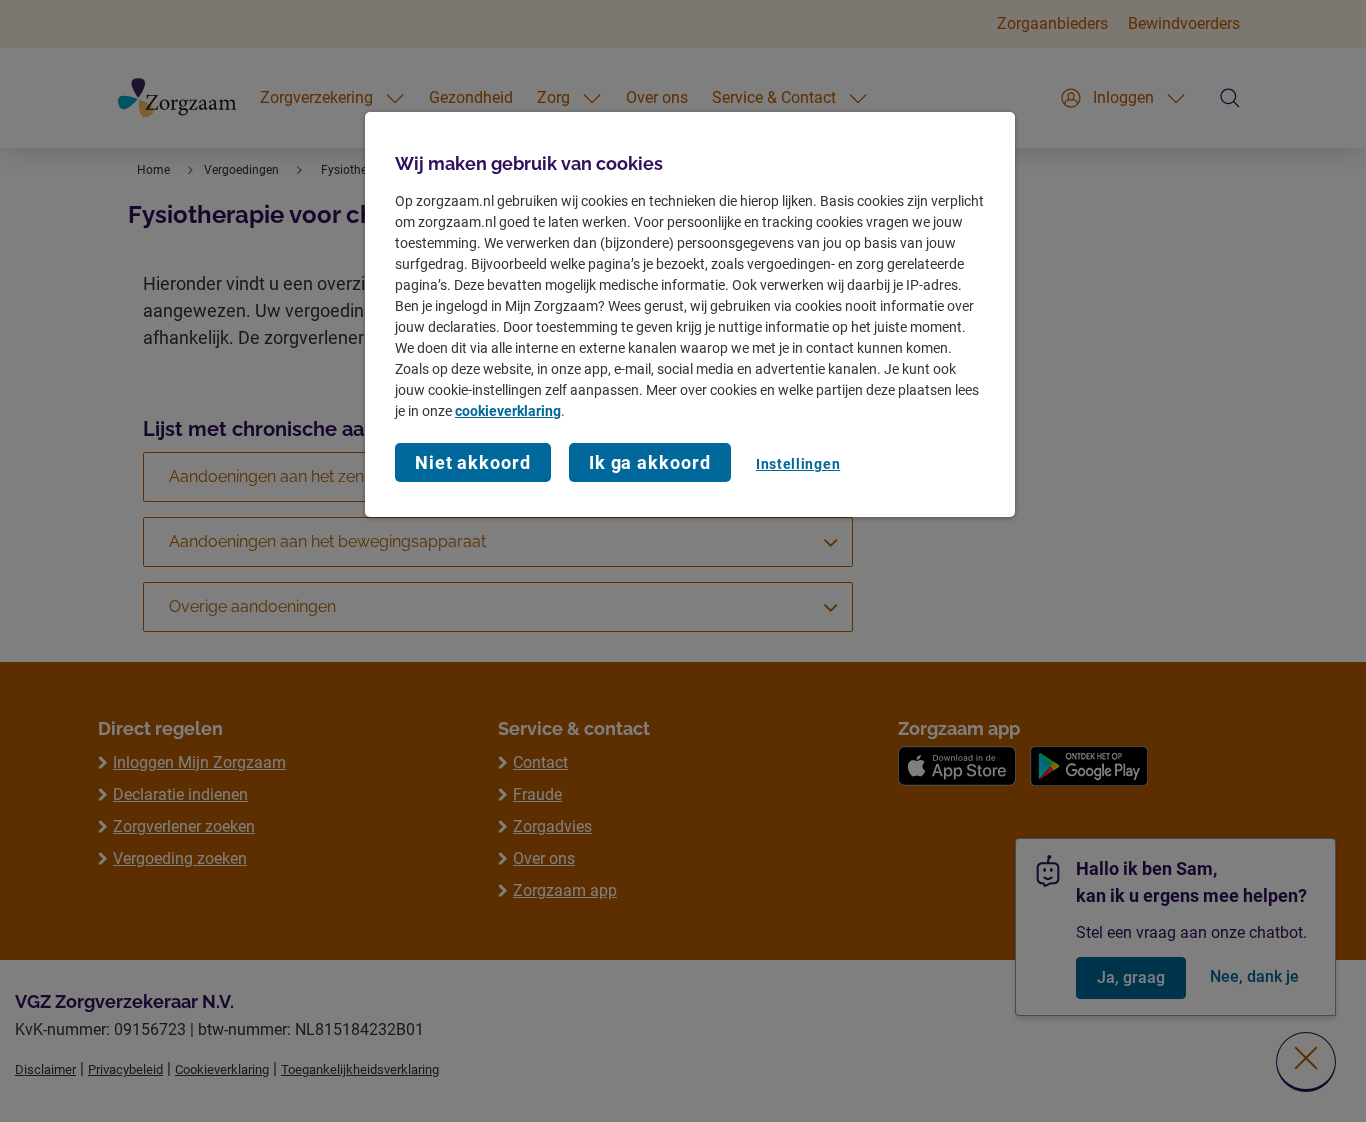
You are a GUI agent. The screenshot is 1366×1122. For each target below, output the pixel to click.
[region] (690, 314)
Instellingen (798, 464)
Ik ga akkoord (650, 462)
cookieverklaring (508, 411)
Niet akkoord (473, 462)
